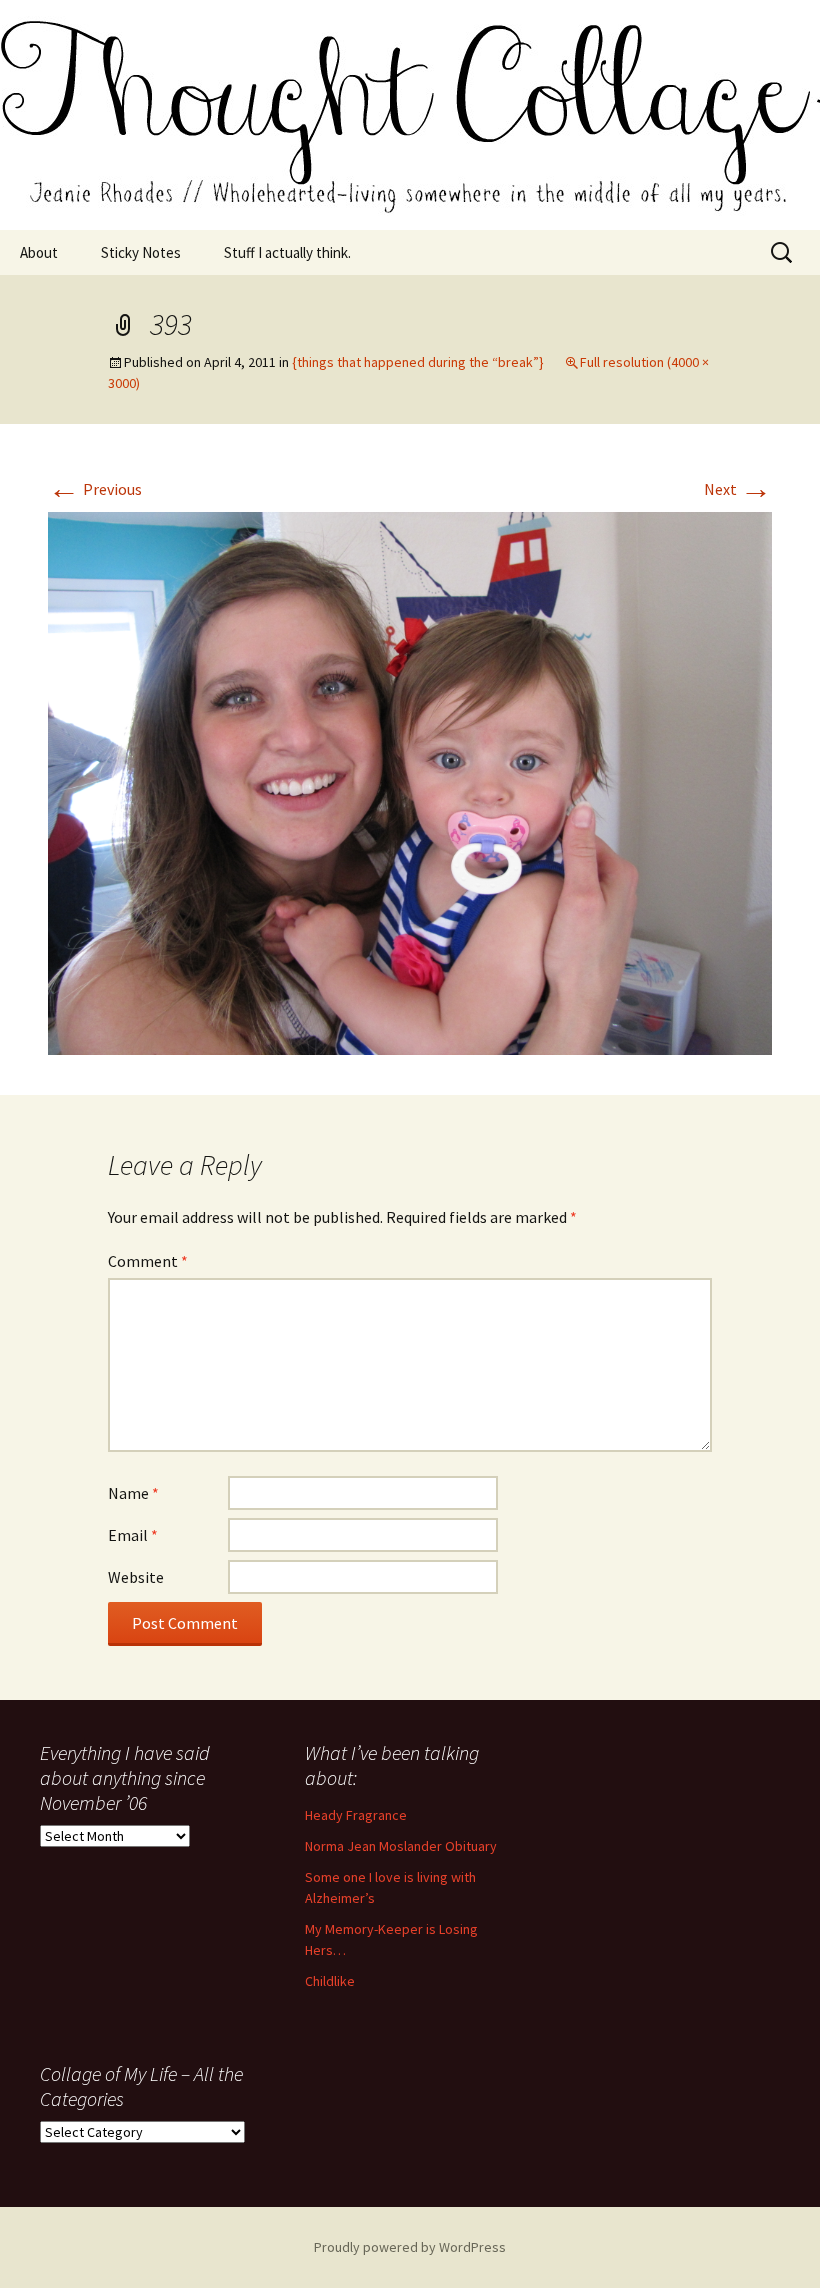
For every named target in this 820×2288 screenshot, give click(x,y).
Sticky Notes (141, 252)
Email (133, 1535)
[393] (410, 781)
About (39, 252)
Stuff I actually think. (287, 252)
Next (738, 489)
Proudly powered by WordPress (410, 2247)
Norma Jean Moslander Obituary (401, 1846)
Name (133, 1493)
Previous (95, 489)
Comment (148, 1261)
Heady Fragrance (356, 1815)
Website (136, 1577)
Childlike (330, 1981)
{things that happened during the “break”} (418, 362)
